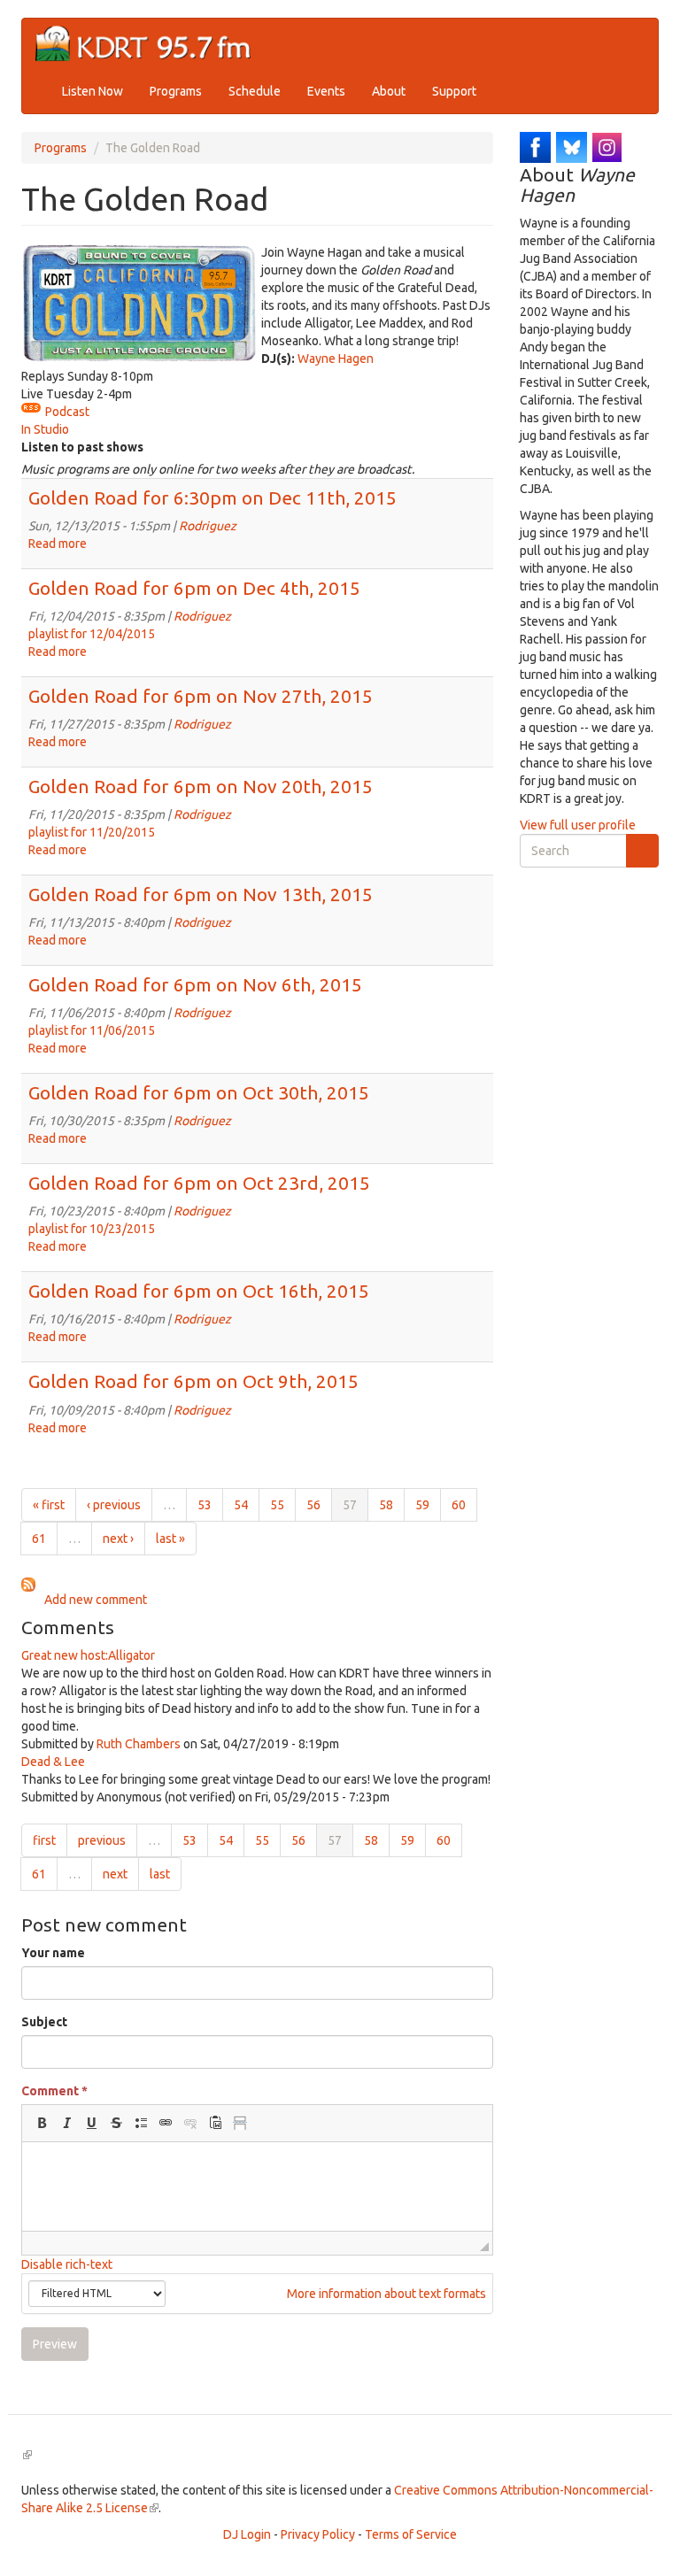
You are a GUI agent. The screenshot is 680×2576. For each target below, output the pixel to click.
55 (277, 1505)
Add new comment (96, 1600)
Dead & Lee (53, 1762)
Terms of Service (411, 2534)
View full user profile (578, 825)
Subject (44, 2022)
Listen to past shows (82, 447)
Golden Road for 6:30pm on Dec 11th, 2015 (212, 497)
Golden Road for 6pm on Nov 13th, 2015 (201, 894)
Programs (176, 91)
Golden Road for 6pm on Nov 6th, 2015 (195, 984)
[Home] (150, 44)
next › (118, 1539)
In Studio (45, 429)
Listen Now (93, 91)
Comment (54, 2091)
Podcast (67, 412)
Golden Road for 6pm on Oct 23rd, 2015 (199, 1183)
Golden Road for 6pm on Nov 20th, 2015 (201, 786)
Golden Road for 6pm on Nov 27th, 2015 (201, 696)
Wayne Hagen (336, 359)
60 (459, 1505)
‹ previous (114, 1505)
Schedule (255, 91)
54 (241, 1505)
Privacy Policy (318, 2534)
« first (49, 1505)
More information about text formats (385, 2294)
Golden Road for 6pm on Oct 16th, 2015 (199, 1291)
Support (454, 91)
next (115, 1874)
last (160, 1874)
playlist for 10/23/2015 (92, 1229)
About (389, 91)
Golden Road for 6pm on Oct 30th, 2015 (199, 1092)
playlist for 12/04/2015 (92, 634)
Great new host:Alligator (88, 1655)
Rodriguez (208, 526)
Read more (58, 544)
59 (422, 1505)
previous (102, 1840)
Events (326, 91)
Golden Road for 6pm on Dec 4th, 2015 (194, 588)
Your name (53, 1953)
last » (170, 1539)
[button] (42, 2123)
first (44, 1840)
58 (386, 1505)
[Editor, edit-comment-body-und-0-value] (257, 2187)
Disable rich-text (67, 2264)
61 (39, 1539)
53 (205, 1505)
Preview (55, 2344)
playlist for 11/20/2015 (92, 832)
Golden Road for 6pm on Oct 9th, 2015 (193, 1381)
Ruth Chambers (139, 1744)
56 (313, 1505)
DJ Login (247, 2534)
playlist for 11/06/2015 (92, 1030)
